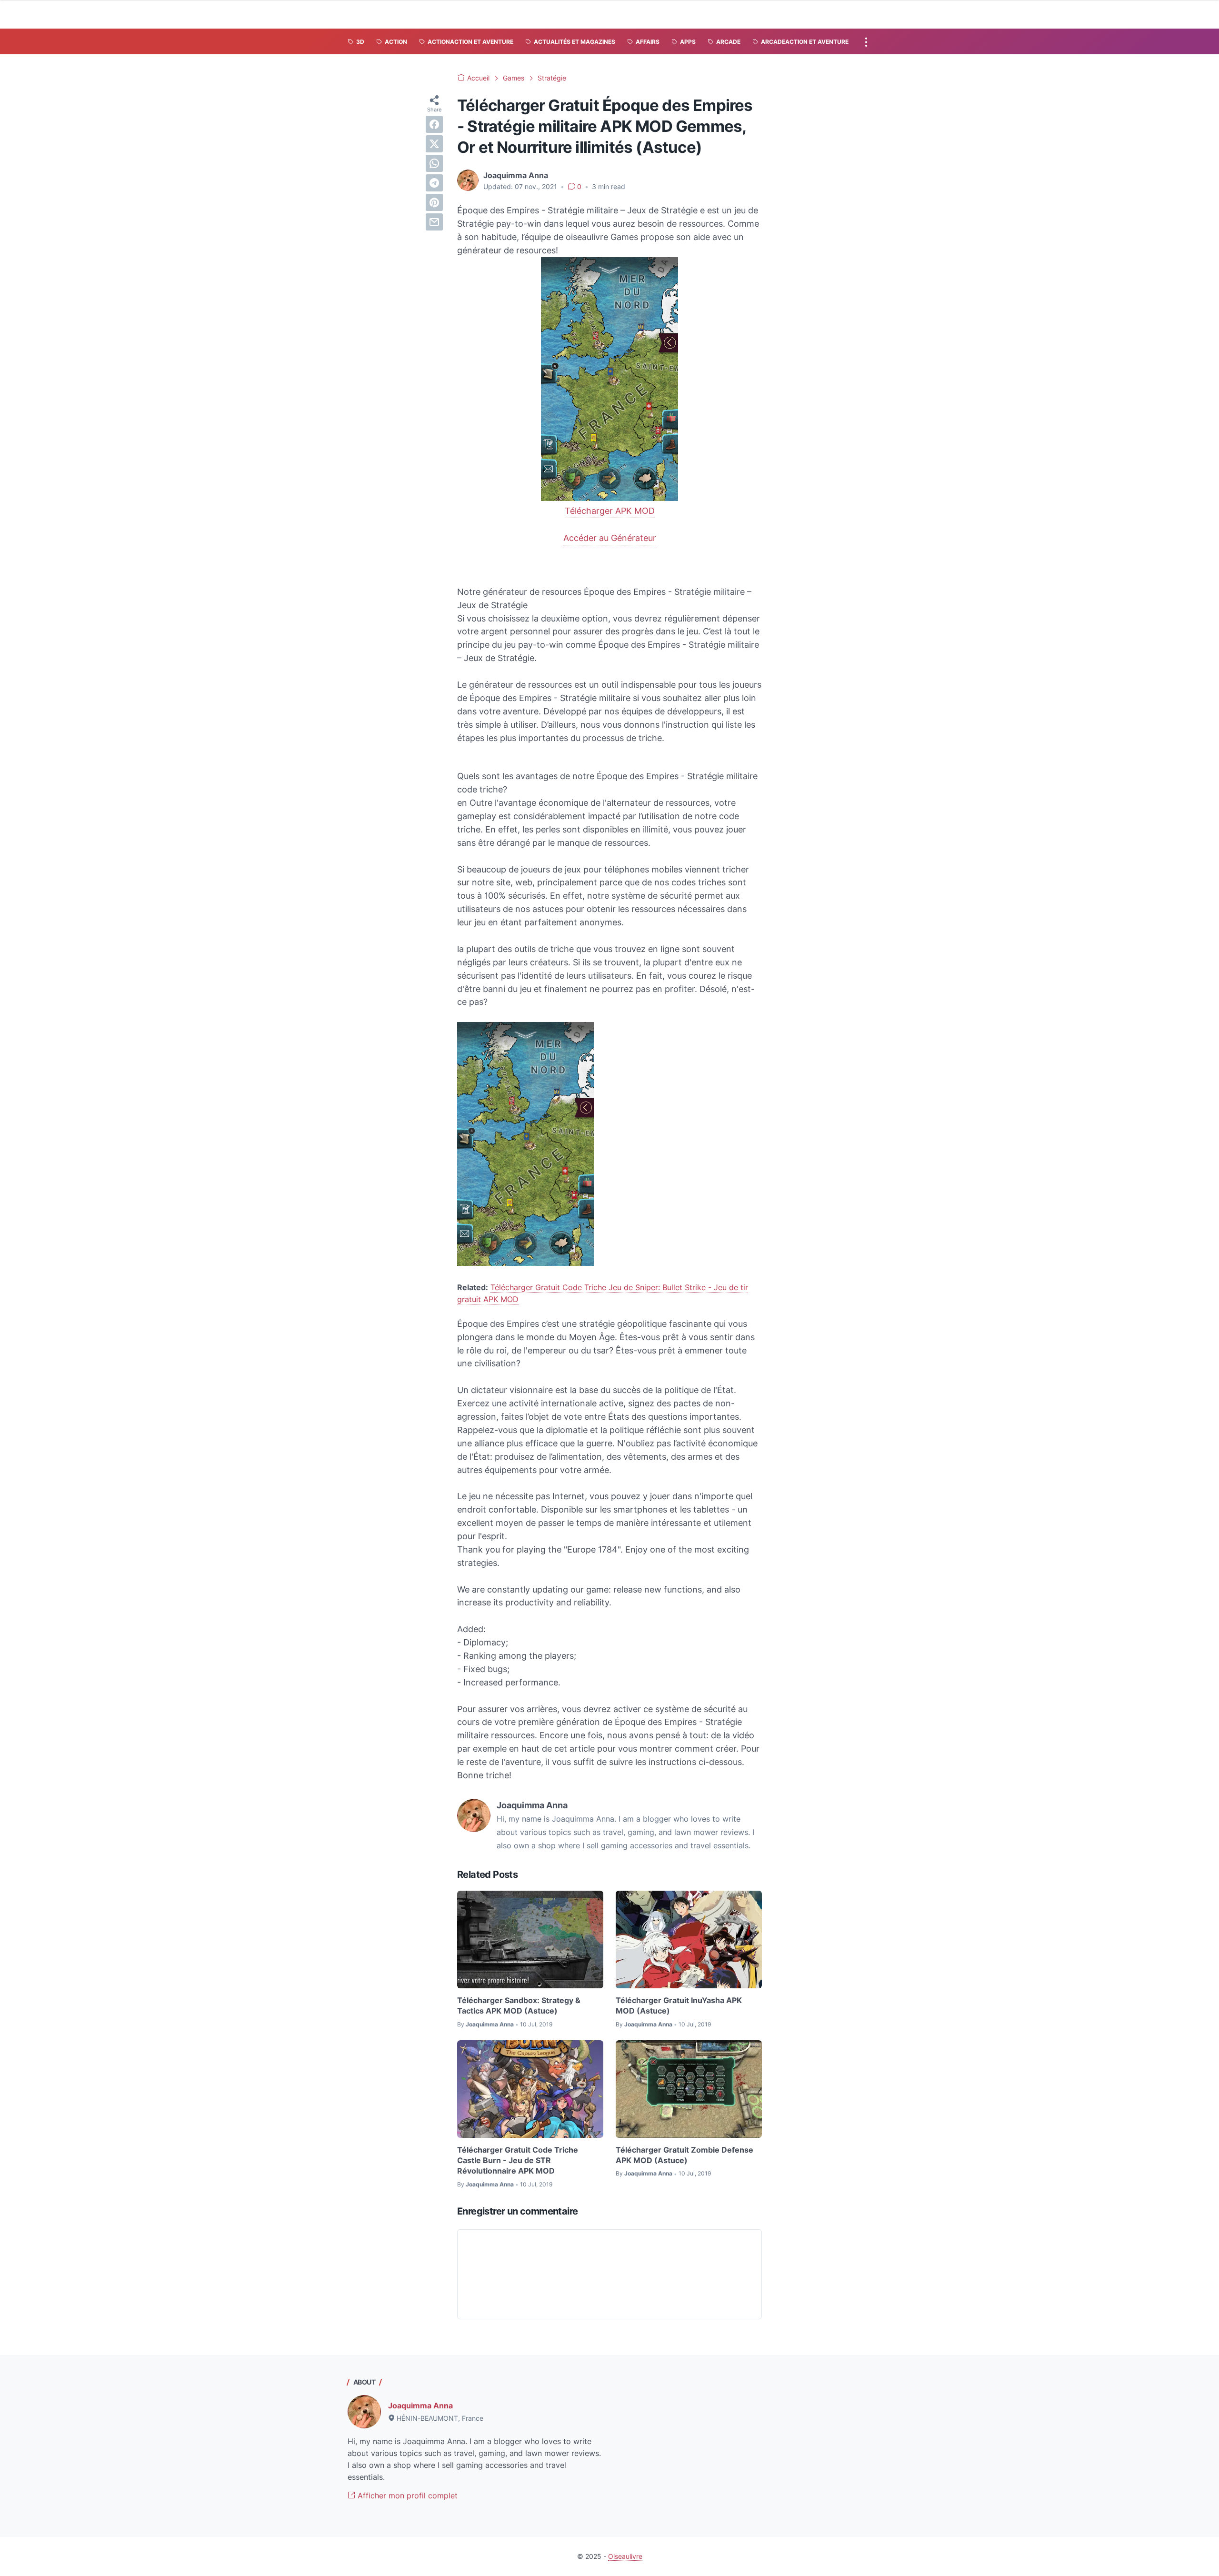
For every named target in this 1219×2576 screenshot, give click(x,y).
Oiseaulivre (625, 2556)
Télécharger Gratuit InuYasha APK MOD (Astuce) (679, 2005)
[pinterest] (434, 202)
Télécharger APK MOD (610, 511)
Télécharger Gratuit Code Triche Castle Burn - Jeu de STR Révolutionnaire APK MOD (518, 2160)
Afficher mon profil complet (406, 2496)
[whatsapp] (434, 163)
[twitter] (434, 144)
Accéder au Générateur (610, 538)
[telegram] (434, 183)
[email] (434, 222)
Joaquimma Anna (420, 2406)
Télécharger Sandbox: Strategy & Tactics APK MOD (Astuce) (519, 2005)
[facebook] (434, 124)
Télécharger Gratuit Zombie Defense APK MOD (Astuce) (684, 2155)
